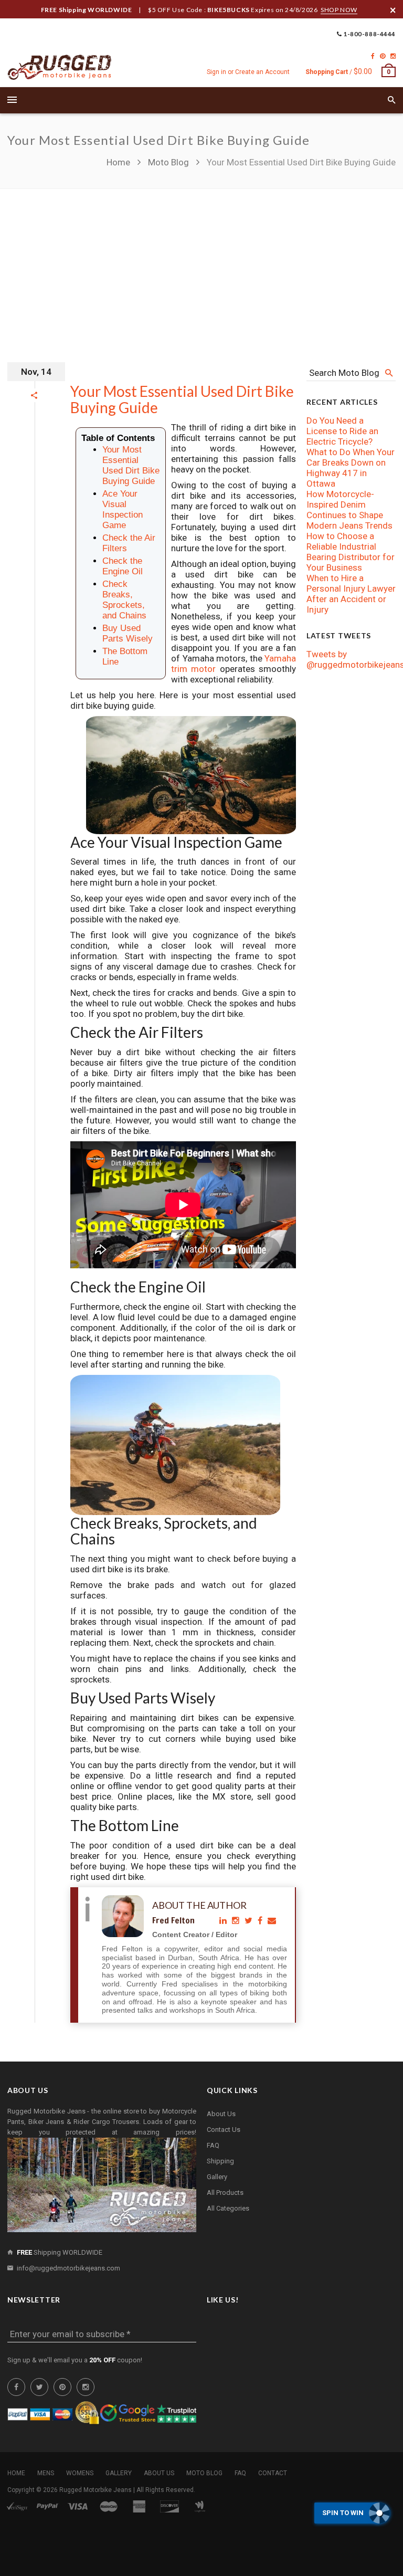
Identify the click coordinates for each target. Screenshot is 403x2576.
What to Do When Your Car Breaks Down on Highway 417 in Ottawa (351, 468)
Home (119, 162)
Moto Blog (168, 162)
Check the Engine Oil (123, 566)
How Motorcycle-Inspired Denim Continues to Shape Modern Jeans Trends (349, 510)
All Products (225, 2193)
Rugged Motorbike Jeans (96, 2490)
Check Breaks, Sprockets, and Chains (124, 600)
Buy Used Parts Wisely (128, 633)
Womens (80, 2473)
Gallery (217, 2177)
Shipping (220, 2161)
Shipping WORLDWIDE (60, 2252)
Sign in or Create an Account (248, 72)
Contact (273, 2473)
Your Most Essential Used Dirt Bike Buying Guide (182, 399)
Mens (46, 2473)
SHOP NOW (339, 10)
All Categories (228, 2208)
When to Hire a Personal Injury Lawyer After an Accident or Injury (351, 594)
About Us (221, 2114)
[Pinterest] (383, 56)
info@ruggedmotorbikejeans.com (68, 2268)
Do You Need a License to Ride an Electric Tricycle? (342, 431)
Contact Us (224, 2130)
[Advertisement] (201, 268)
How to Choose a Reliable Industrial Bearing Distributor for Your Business (351, 552)
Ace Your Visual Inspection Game (123, 509)
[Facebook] (373, 56)
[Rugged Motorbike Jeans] (60, 68)
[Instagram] (393, 56)
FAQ (213, 2145)
